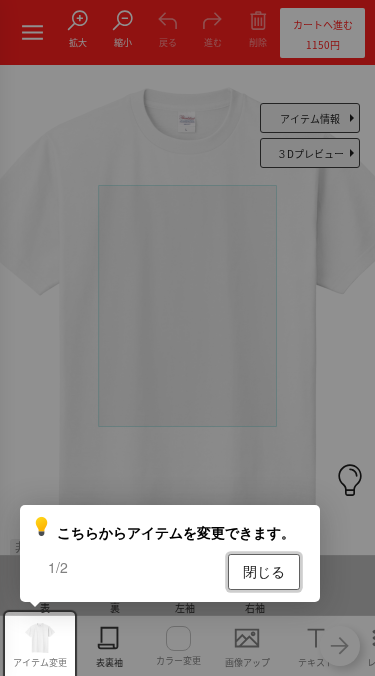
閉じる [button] (264, 571)
